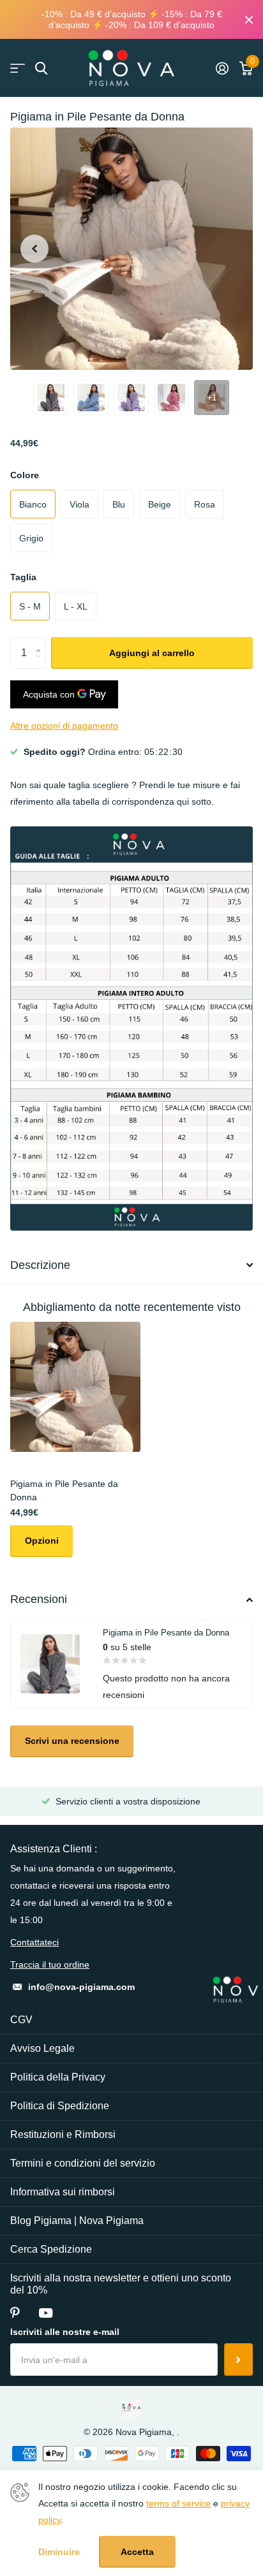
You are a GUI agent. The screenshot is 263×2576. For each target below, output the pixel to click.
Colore (25, 475)
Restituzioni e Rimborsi (63, 2134)
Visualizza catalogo (18, 69)
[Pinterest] (15, 2313)
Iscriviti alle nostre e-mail (65, 2332)
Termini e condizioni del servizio (83, 2163)
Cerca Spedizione (51, 2249)
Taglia (23, 577)
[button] (34, 249)
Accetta (137, 2552)
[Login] (222, 68)
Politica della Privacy (58, 2077)
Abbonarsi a (238, 2359)
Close (249, 19)
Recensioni (39, 1599)
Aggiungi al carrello (152, 653)
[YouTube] (46, 2313)
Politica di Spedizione (60, 2106)
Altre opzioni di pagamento (64, 726)
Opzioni (42, 1540)
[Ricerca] (41, 69)
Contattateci (34, 1942)
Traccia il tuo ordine (50, 1965)
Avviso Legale (42, 2048)
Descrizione (40, 1265)
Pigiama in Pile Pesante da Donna (64, 1490)
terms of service (178, 2503)
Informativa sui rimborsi (63, 2192)
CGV (21, 2020)
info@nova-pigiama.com (81, 1987)
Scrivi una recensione (72, 1741)
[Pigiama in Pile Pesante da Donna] (75, 1387)
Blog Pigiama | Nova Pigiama (77, 2221)
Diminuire (59, 2552)
